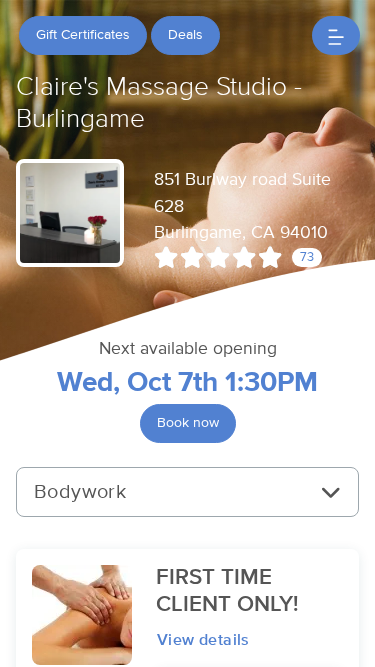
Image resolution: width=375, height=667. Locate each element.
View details (203, 640)
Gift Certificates (83, 35)
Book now (188, 423)
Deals (185, 35)
